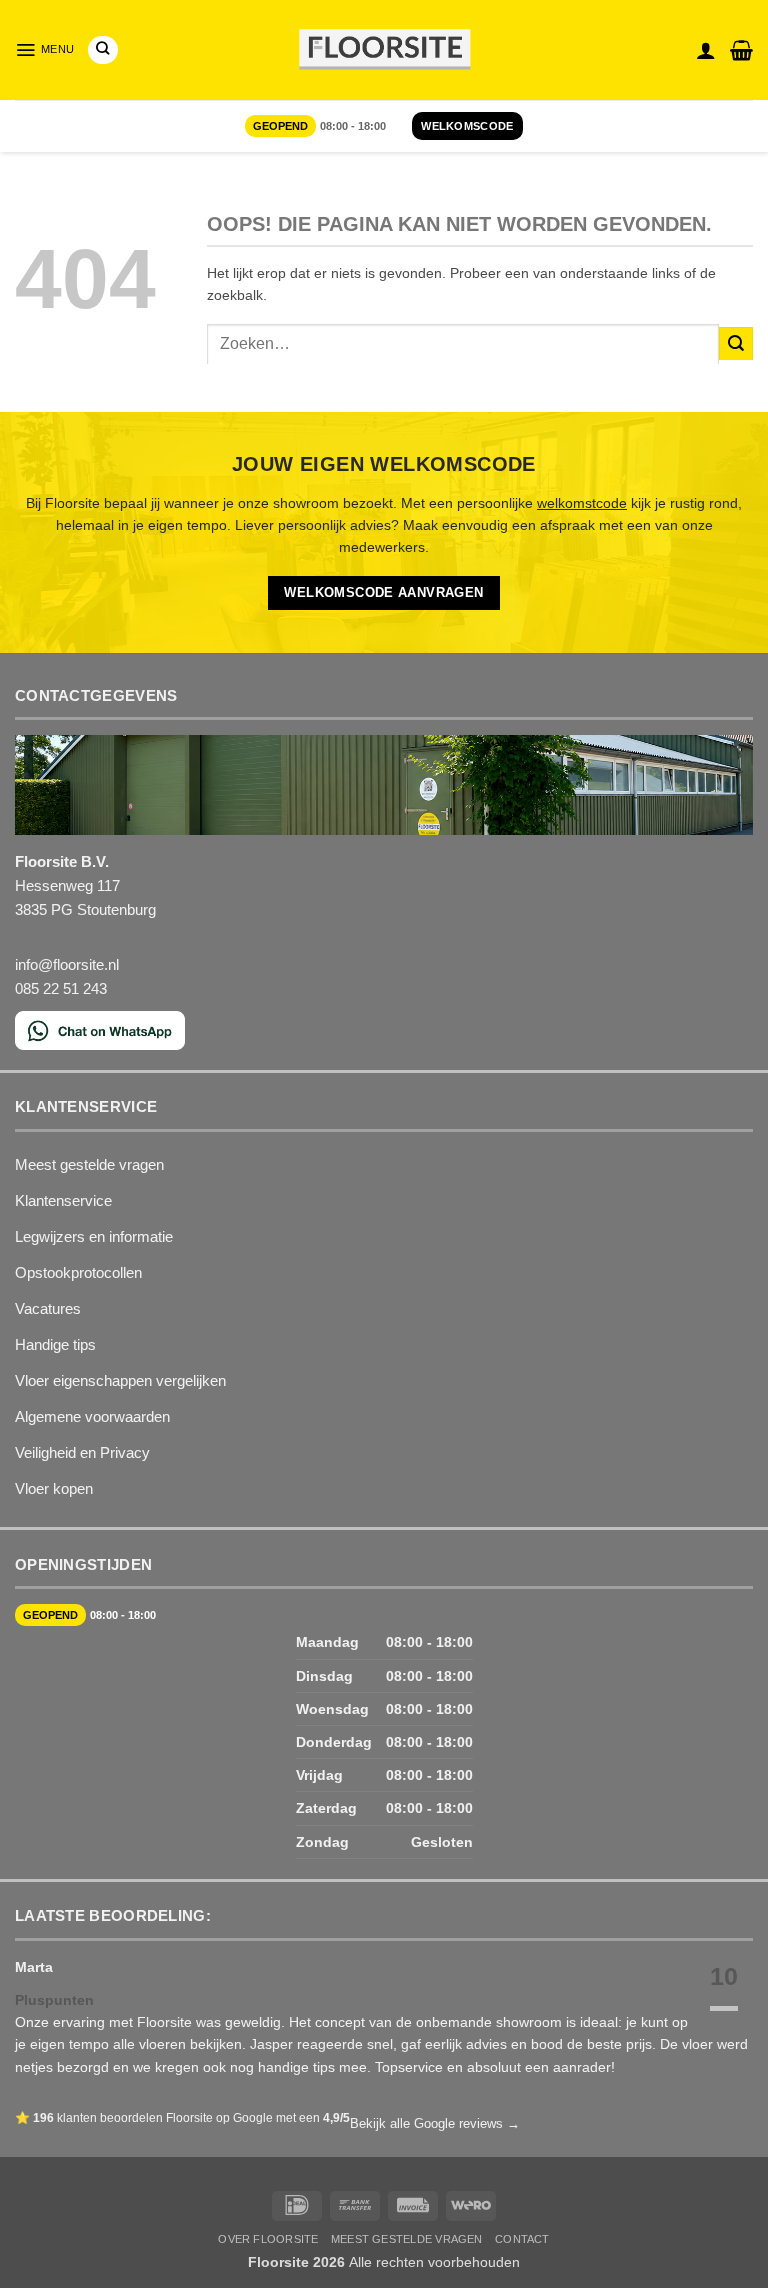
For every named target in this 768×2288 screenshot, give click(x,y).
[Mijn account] (706, 50)
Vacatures (48, 1308)
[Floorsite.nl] (384, 50)
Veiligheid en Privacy (82, 1452)
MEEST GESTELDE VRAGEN (407, 2239)
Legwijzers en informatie (94, 1236)
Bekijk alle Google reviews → (435, 2123)
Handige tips (55, 1344)
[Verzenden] (736, 343)
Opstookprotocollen (78, 1272)
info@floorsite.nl (67, 964)
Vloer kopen (54, 1488)
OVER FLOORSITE (268, 2239)
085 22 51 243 (61, 988)
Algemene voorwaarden (92, 1416)
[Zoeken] (102, 50)
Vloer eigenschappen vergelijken (120, 1380)
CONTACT (522, 2239)
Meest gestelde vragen (89, 1164)
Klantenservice (63, 1200)
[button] (44, 50)
